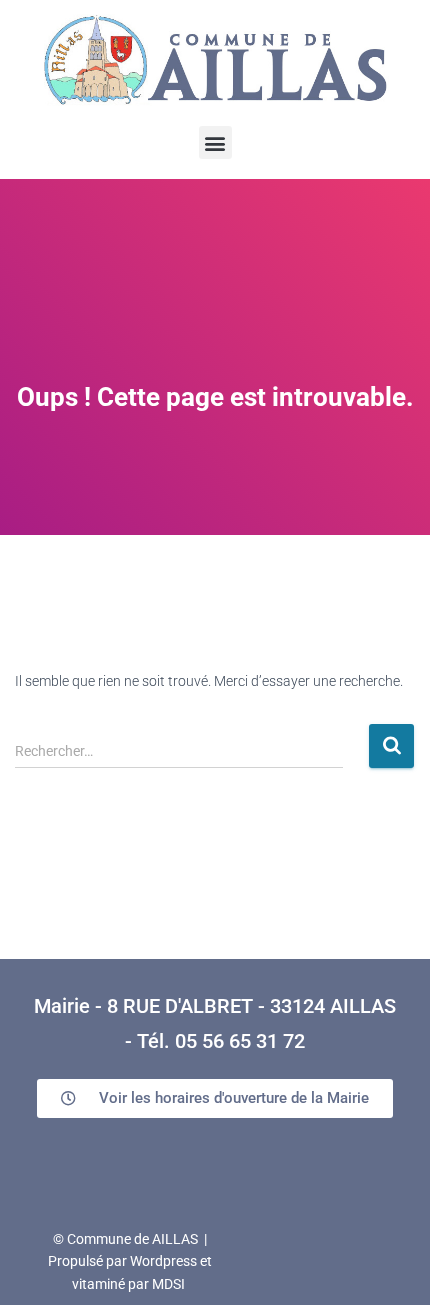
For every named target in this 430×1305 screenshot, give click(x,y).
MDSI (168, 1284)
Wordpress (163, 1261)
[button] (215, 142)
